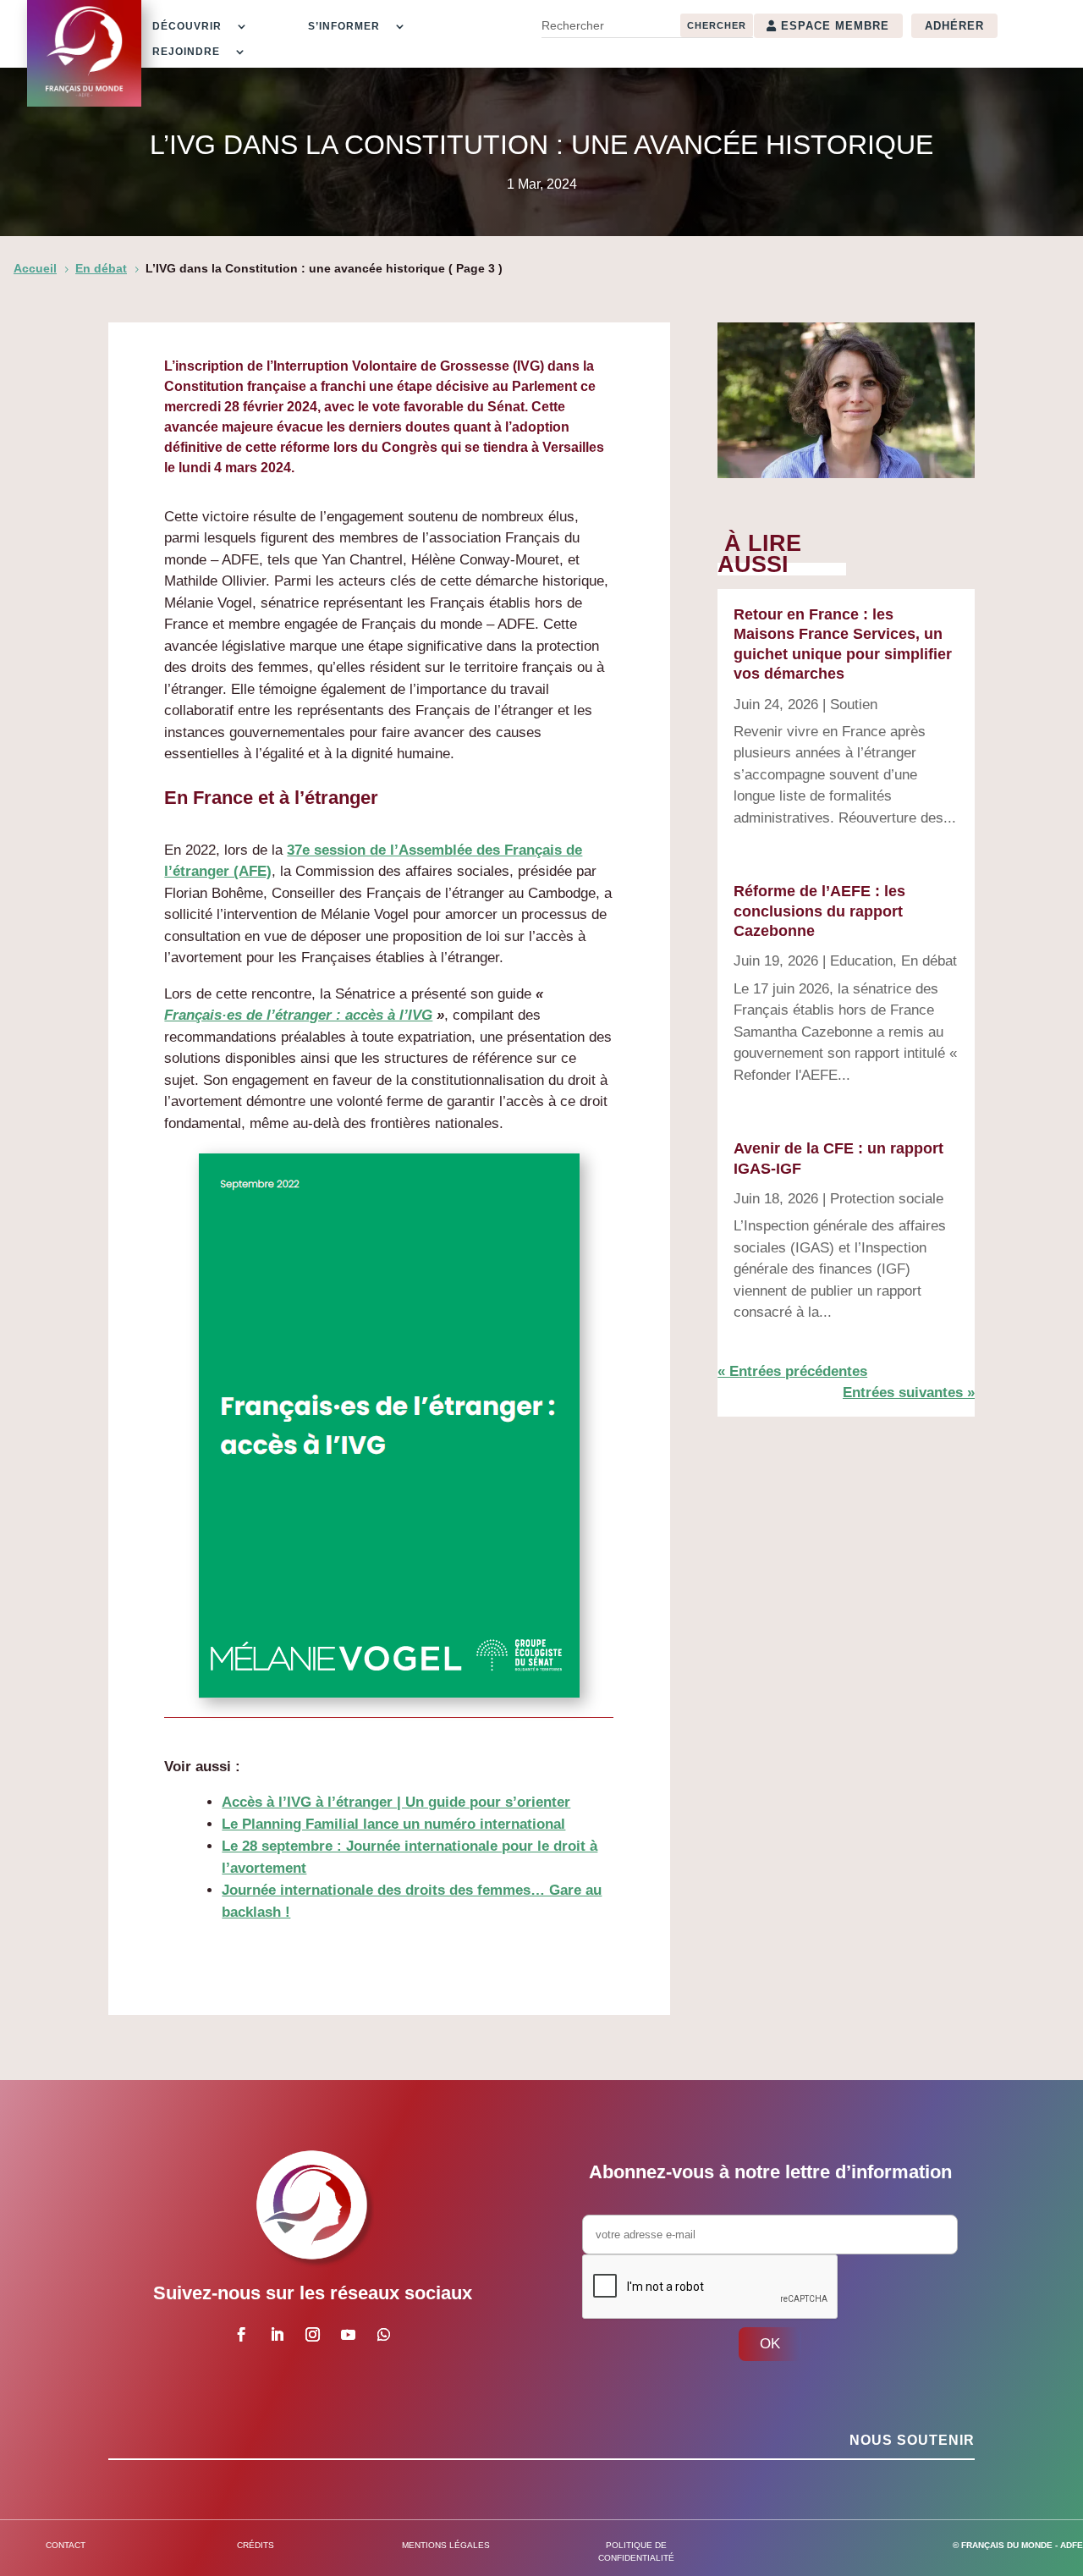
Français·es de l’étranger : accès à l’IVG (298, 1015)
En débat (929, 961)
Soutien (854, 705)
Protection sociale (887, 1199)
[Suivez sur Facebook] (242, 2335)
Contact (66, 2545)
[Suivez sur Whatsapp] (384, 2335)
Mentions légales (446, 2545)
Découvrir (187, 26)
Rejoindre (186, 52)
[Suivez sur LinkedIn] (278, 2335)
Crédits (256, 2545)
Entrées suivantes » (909, 1393)
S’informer (344, 26)
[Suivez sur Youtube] (349, 2335)
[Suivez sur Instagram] (313, 2335)
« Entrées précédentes (792, 1371)
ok (770, 2344)
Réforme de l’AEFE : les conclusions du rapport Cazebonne (819, 911)
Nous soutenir (912, 2440)
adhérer (954, 26)
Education (861, 961)
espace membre (835, 26)
